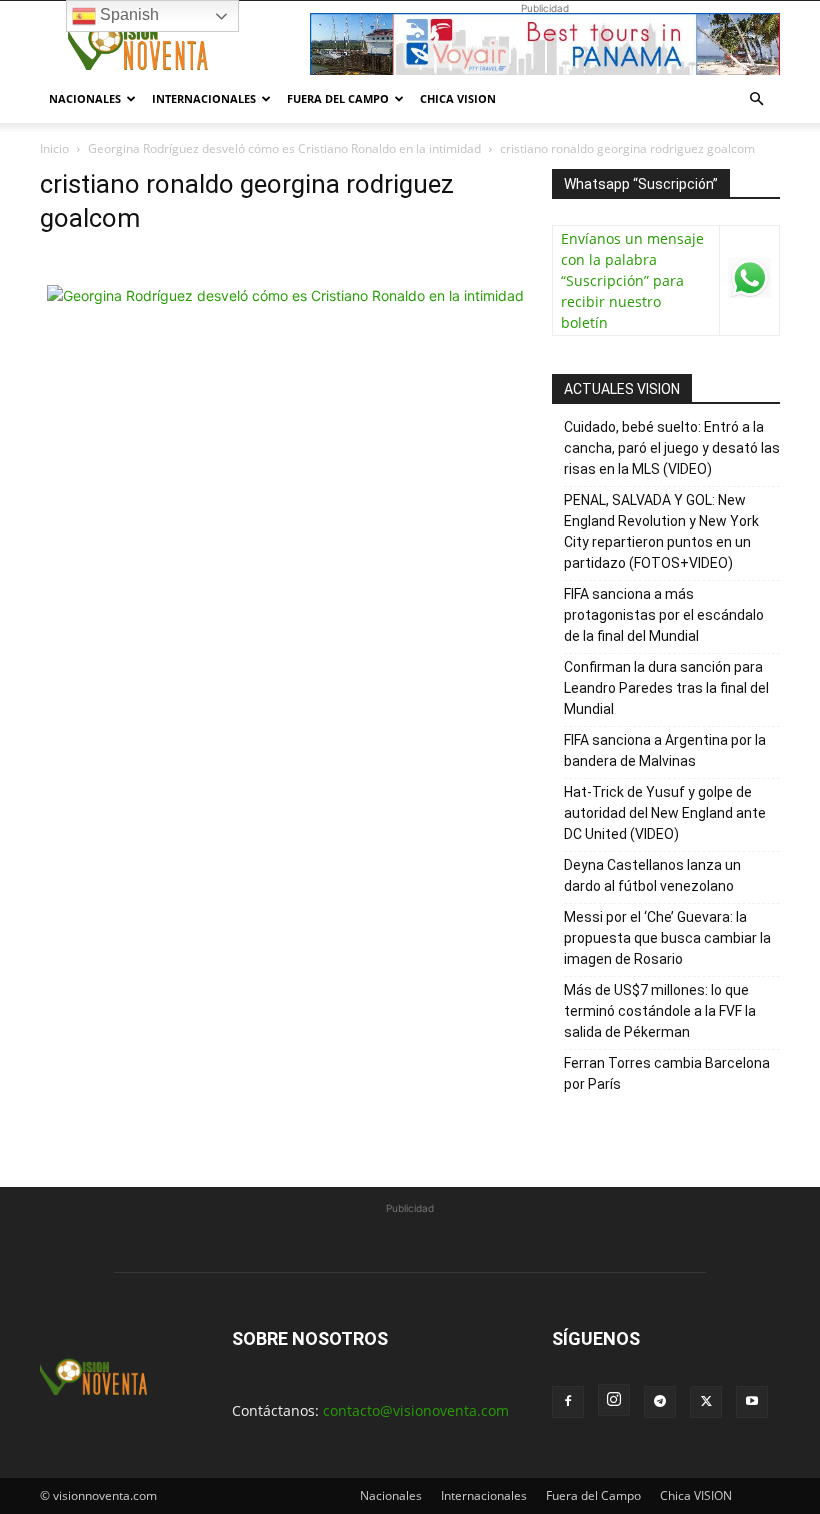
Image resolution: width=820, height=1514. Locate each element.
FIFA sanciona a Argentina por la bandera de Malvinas (665, 750)
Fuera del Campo (338, 98)
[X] (706, 1402)
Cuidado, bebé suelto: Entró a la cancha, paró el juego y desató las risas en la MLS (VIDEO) (672, 448)
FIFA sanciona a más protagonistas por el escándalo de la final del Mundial (664, 615)
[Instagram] (614, 1400)
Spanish (127, 14)
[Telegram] (660, 1402)
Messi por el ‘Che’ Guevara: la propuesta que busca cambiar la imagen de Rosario (667, 938)
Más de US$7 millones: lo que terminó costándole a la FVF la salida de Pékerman (660, 1011)
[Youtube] (752, 1402)
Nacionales (85, 98)
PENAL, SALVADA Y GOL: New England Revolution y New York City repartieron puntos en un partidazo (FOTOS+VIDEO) (661, 531)
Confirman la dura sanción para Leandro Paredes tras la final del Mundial (666, 688)
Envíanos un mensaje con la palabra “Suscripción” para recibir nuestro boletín (632, 280)
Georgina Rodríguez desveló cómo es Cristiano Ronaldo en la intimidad (284, 148)
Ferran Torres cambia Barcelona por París (667, 1073)
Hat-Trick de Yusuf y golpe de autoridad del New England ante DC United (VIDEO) (665, 813)
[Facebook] (568, 1402)
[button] (756, 99)
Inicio (54, 148)
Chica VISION (458, 98)
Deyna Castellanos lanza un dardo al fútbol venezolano (652, 875)
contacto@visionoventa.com (416, 1410)
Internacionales (204, 98)
